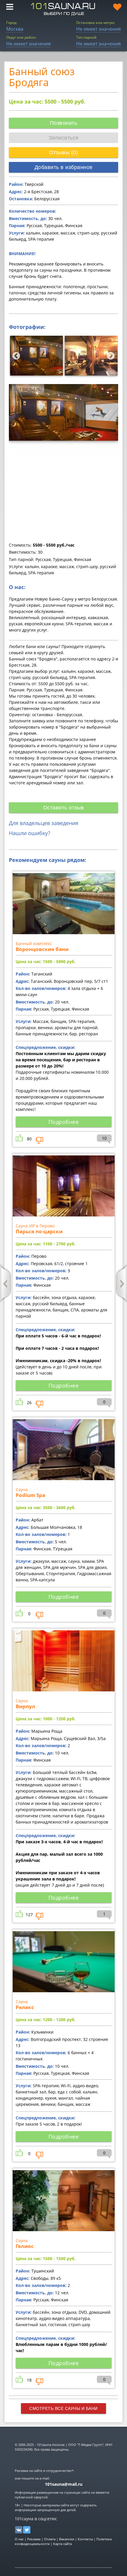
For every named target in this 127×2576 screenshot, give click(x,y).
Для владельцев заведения (44, 823)
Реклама (34, 2539)
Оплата (50, 2539)
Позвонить (64, 123)
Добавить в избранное (64, 167)
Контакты (85, 2539)
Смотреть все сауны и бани (63, 2408)
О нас (19, 2539)
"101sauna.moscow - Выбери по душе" (63, 9)
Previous (15, 355)
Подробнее (64, 1122)
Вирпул (25, 1706)
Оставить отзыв (64, 808)
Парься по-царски (39, 1231)
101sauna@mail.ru (64, 2484)
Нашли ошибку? (30, 833)
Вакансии (67, 2539)
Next (109, 355)
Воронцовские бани (42, 949)
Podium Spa (30, 1495)
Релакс (25, 2007)
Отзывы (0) (63, 153)
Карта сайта (62, 2544)
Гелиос (25, 2246)
